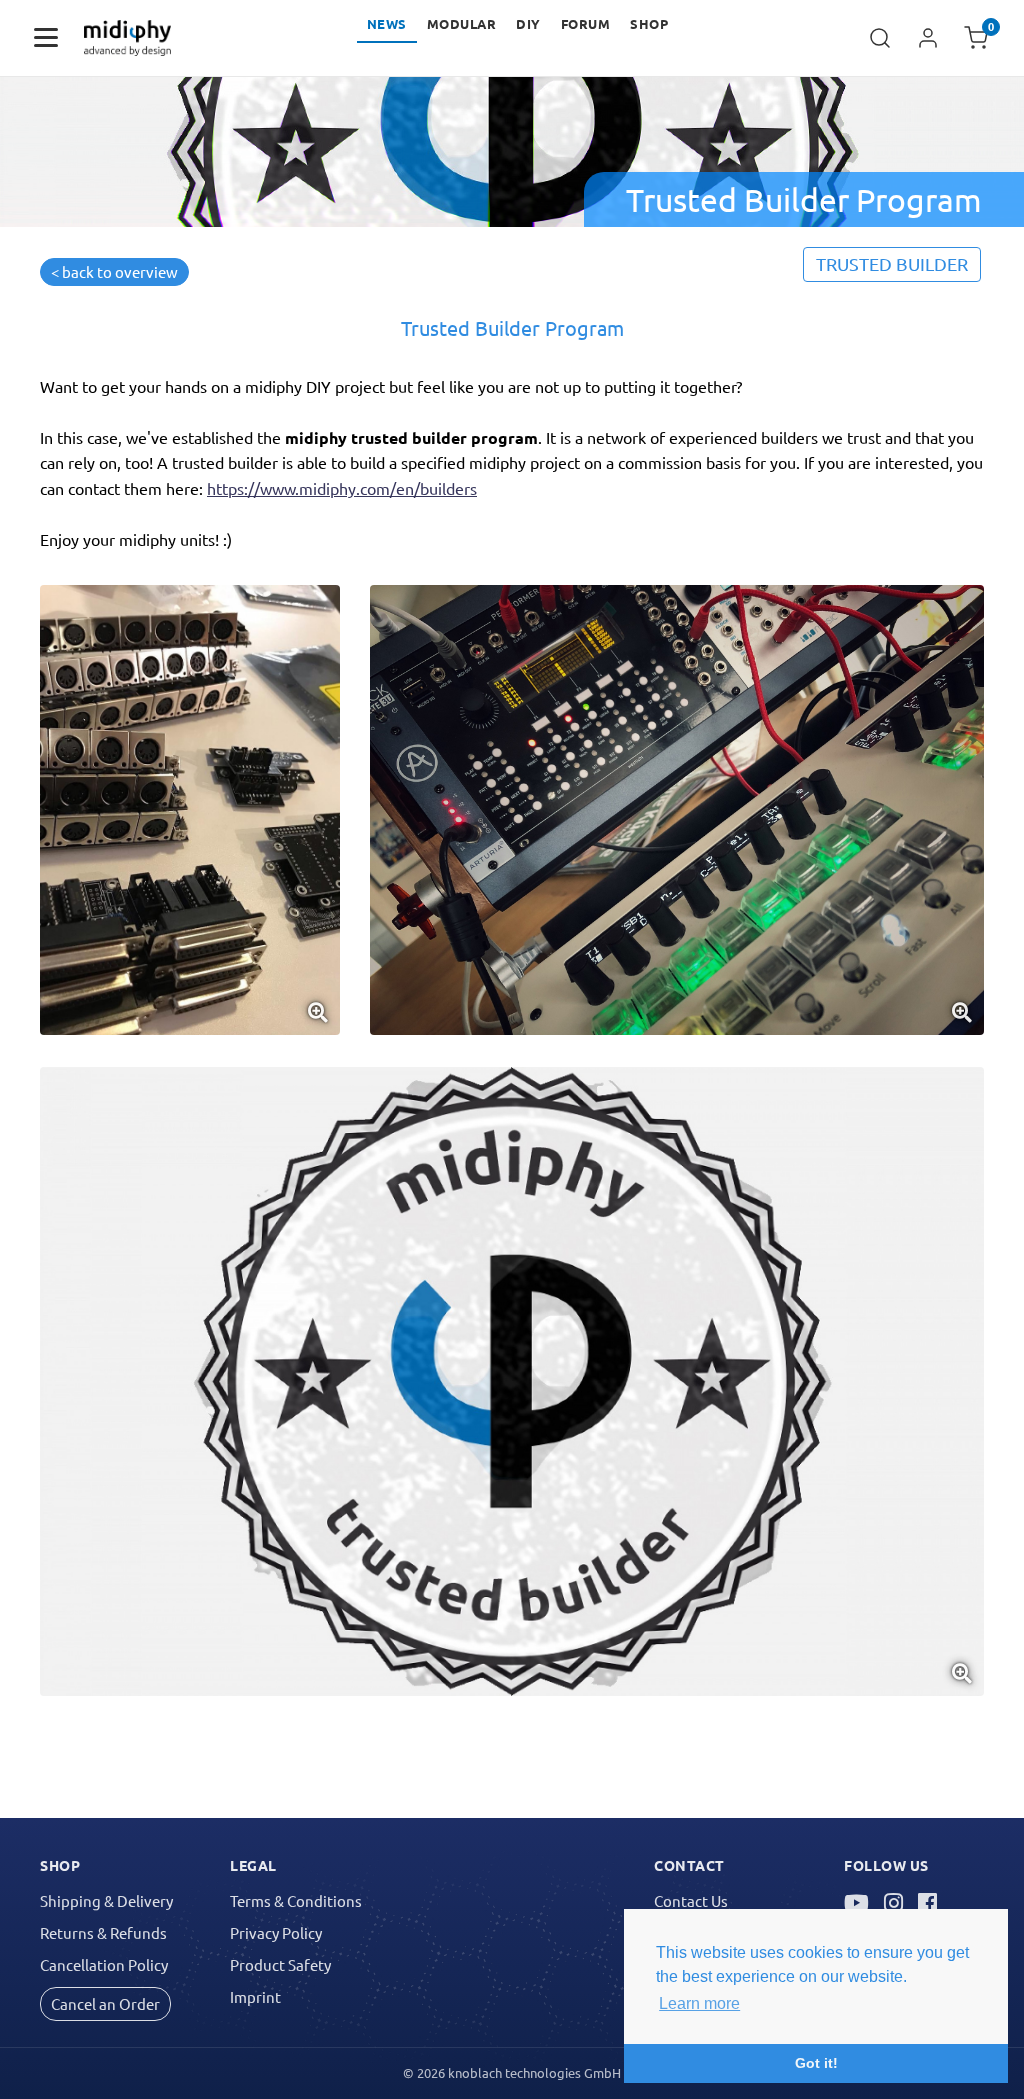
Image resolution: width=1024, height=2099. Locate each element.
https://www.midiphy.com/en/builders (342, 488)
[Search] (880, 38)
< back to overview (114, 271)
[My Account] (928, 38)
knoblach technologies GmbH (534, 2072)
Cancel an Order (105, 2003)
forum (586, 23)
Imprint (255, 1996)
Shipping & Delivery (106, 1900)
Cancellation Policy (104, 1964)
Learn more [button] (699, 2003)
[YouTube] (856, 1902)
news (387, 23)
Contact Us (691, 1900)
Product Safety (280, 1964)
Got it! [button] (816, 2063)
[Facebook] (927, 1902)
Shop (649, 23)
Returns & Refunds (103, 1932)
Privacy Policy (276, 1932)
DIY (528, 23)
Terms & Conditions (296, 1900)
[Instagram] (893, 1902)
